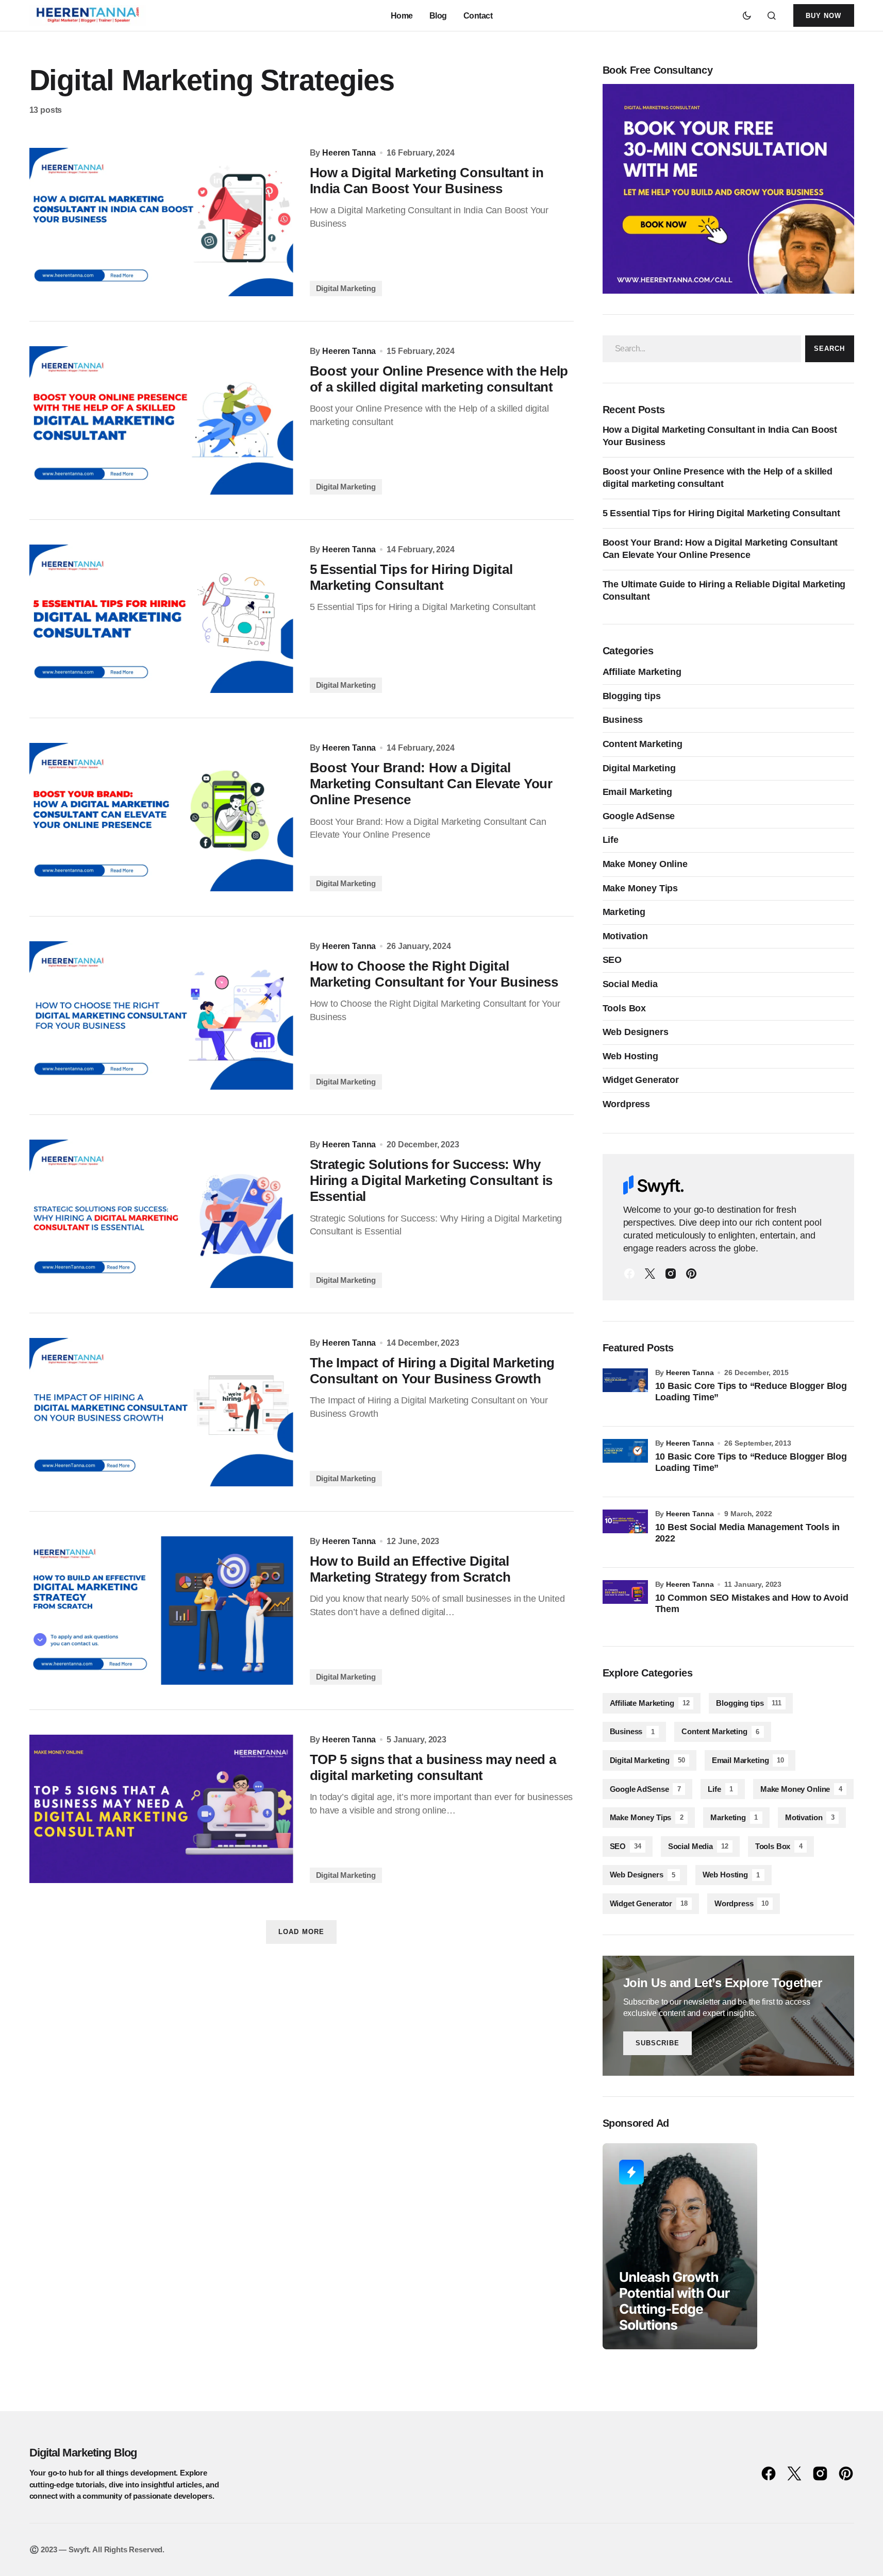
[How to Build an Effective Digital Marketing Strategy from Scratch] (161, 1611)
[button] (747, 15)
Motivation (625, 936)
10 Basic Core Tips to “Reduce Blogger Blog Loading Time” (751, 1392)
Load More (301, 1932)
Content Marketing (643, 744)
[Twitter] (650, 1274)
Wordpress (627, 1104)
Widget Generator (641, 1080)
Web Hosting (630, 1056)
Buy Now (823, 16)
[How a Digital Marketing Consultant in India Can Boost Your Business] (161, 222)
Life (611, 840)
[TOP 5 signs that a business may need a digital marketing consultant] (161, 1809)
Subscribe (657, 2043)
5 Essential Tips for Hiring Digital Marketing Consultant (721, 513)
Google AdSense (639, 816)
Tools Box (624, 1008)
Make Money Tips (640, 888)
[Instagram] (671, 1274)
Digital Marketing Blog (83, 2453)
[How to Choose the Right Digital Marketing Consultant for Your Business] (161, 1015)
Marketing (624, 912)
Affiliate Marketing (642, 672)
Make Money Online (645, 864)
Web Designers (636, 1032)
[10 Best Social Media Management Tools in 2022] (625, 1532)
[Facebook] (629, 1274)
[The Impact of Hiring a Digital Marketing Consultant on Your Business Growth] (161, 1412)
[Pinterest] (691, 1274)
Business (623, 720)
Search (829, 349)
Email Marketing (638, 792)
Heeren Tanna (690, 1372)
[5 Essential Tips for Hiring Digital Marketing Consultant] (161, 619)
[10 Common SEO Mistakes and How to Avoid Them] (625, 1603)
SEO (612, 960)
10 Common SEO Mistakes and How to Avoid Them (752, 1603)
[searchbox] (702, 349)
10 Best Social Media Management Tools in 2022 (748, 1533)
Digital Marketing (346, 288)
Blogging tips (632, 696)
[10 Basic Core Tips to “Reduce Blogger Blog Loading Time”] (625, 1391)
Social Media (630, 984)
